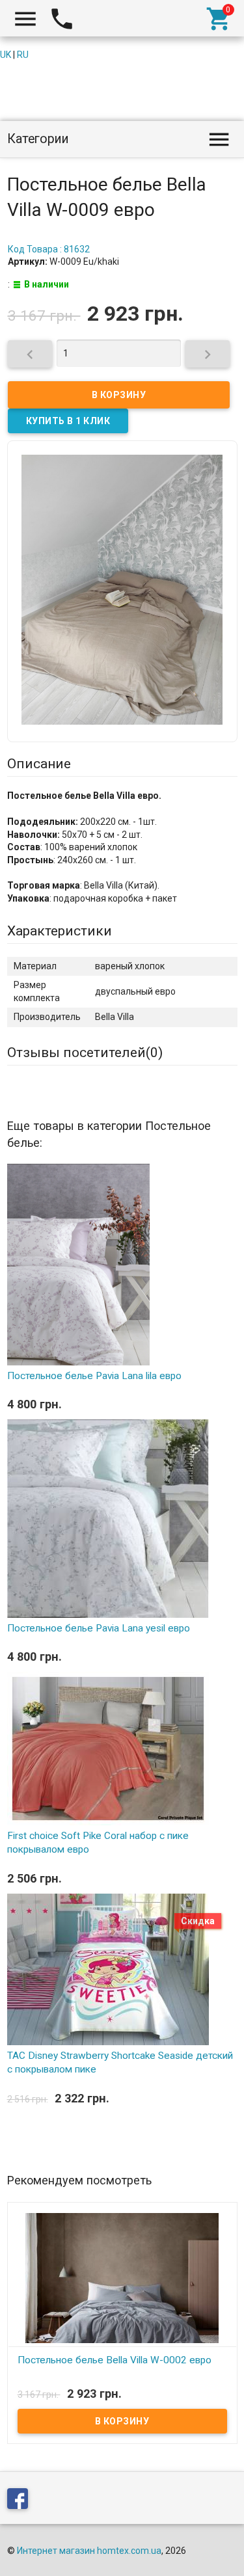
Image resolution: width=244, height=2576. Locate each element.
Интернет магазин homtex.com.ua (89, 2551)
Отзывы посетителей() (85, 1053)
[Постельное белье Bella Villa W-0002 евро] (122, 2277)
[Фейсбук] (21, 2501)
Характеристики (60, 931)
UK (6, 55)
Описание (39, 764)
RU (23, 55)
